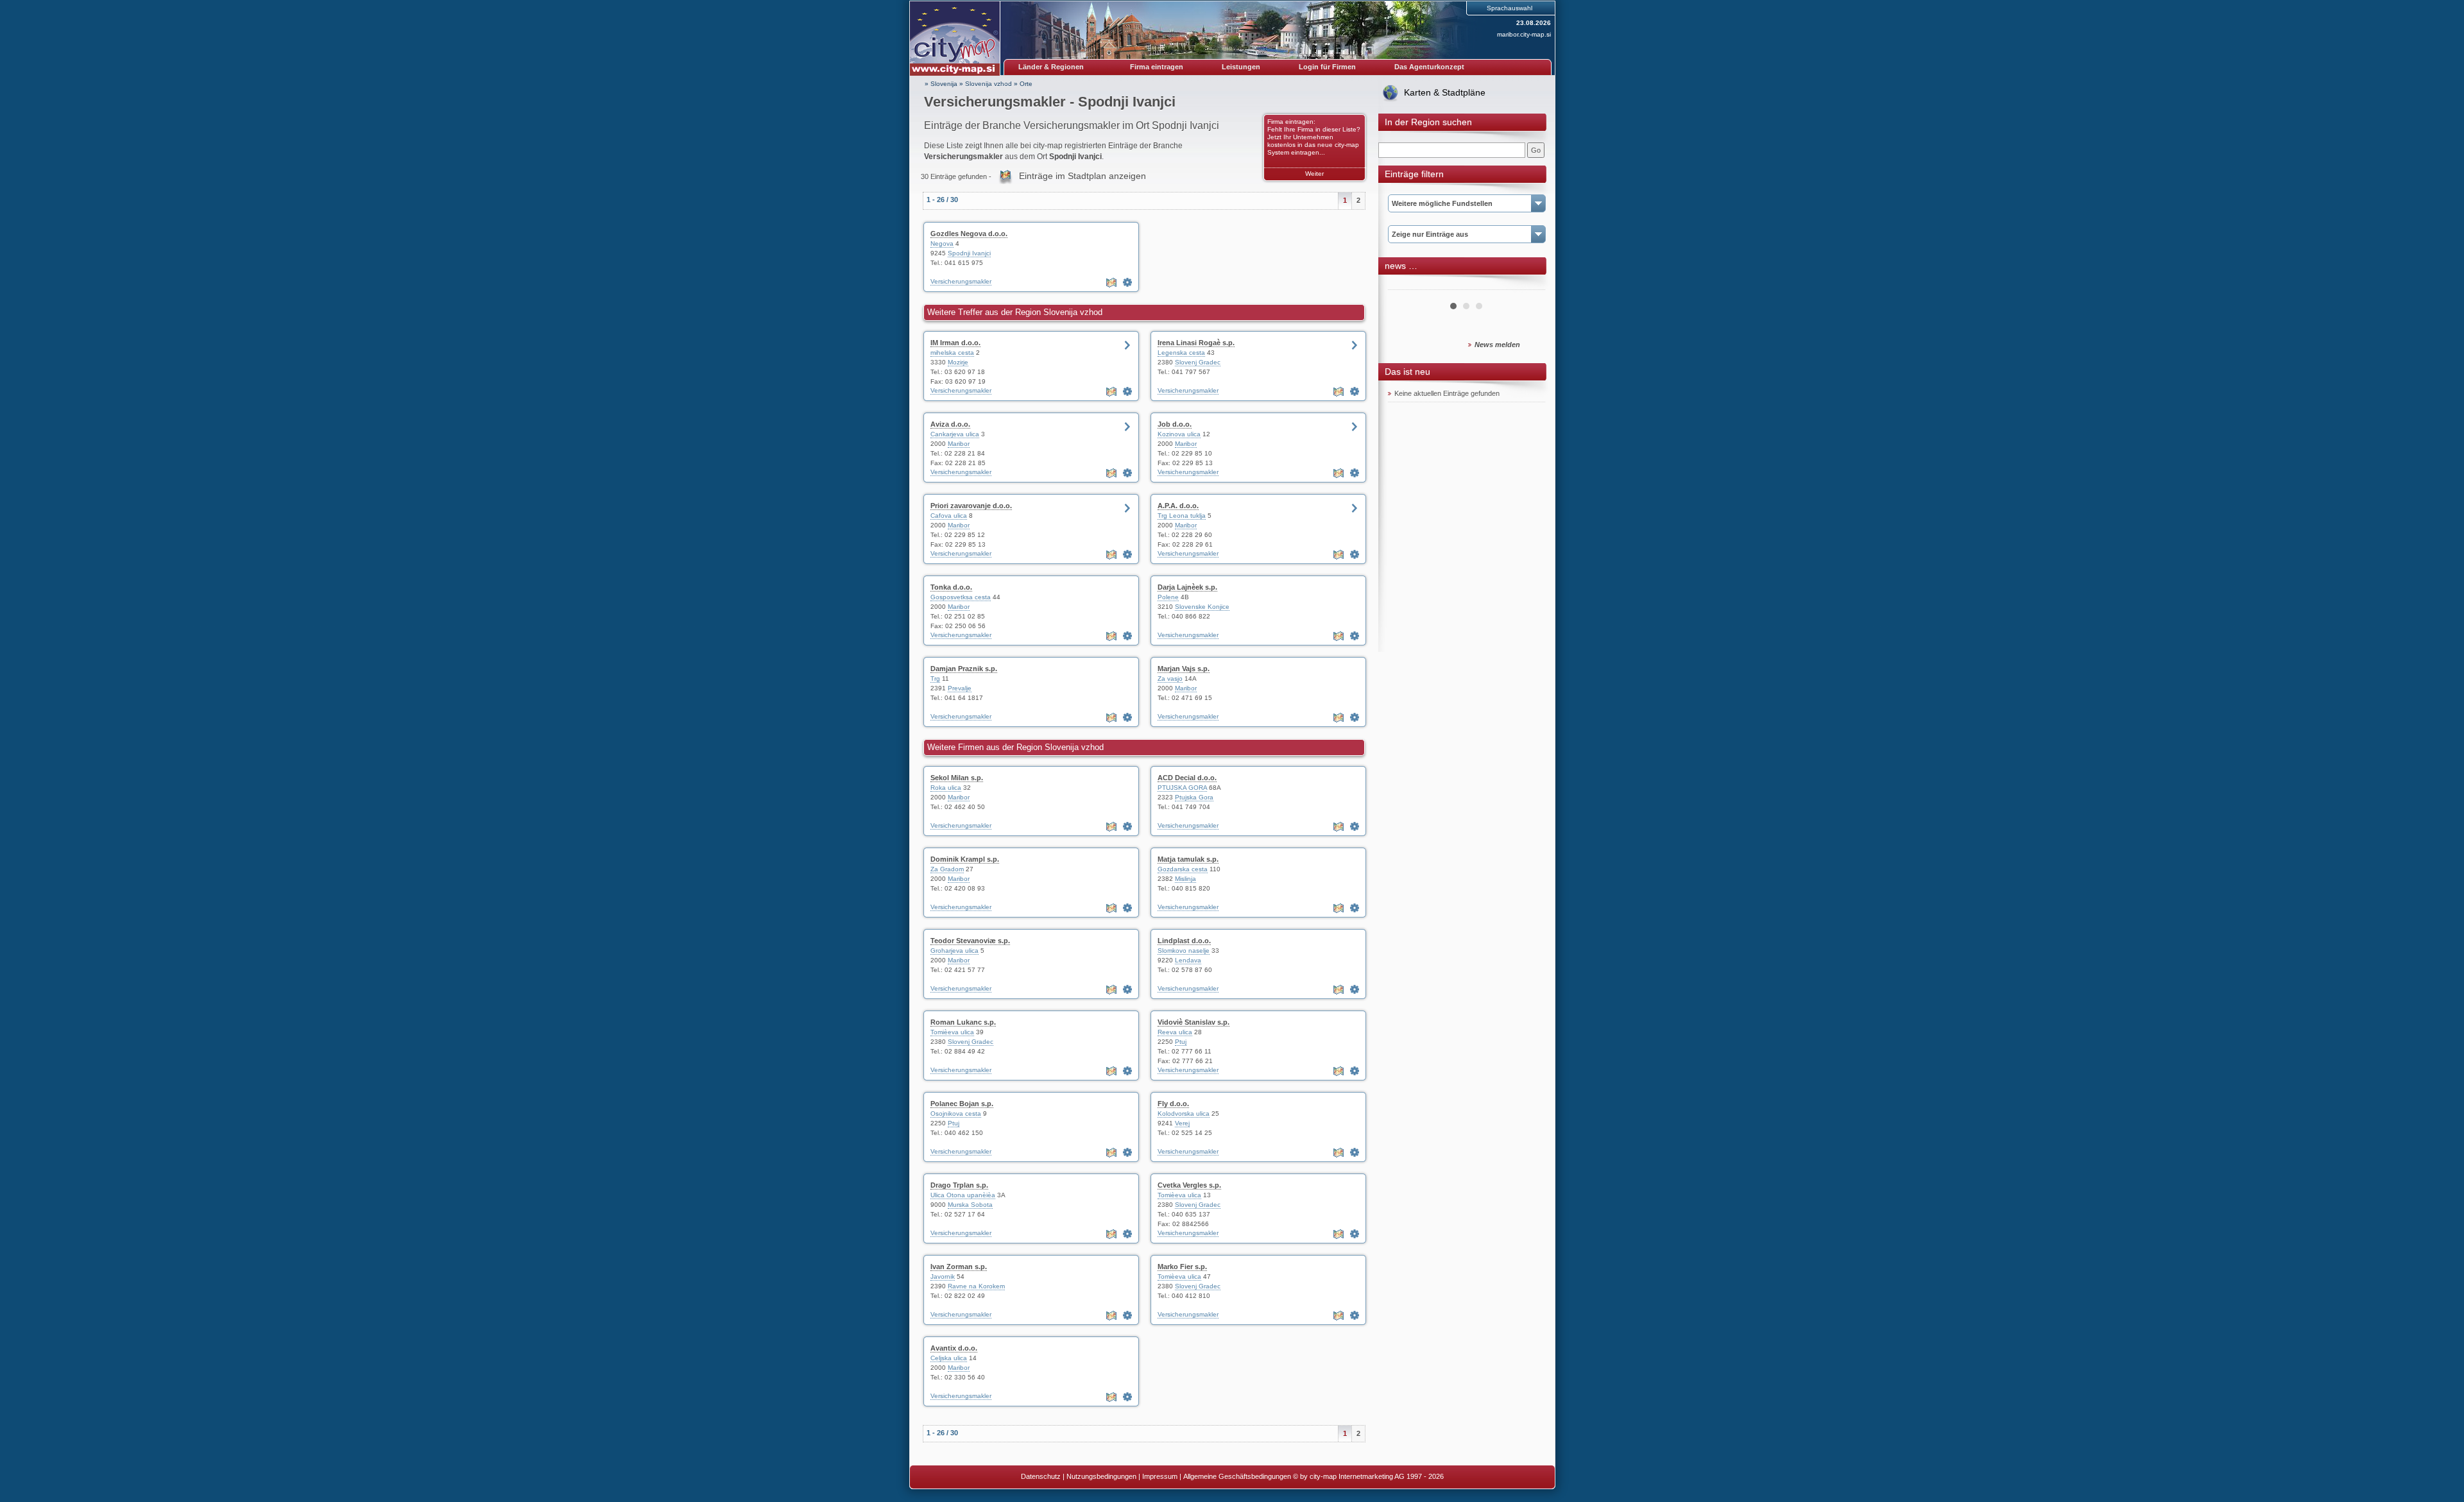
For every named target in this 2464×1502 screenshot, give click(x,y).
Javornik (943, 1276)
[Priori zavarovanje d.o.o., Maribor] (1127, 554)
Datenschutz (1041, 1476)
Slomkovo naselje (1184, 951)
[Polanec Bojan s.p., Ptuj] (1127, 1152)
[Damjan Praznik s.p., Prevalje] (1127, 717)
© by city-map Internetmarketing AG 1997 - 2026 (1368, 1476)
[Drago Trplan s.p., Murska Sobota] (1127, 1234)
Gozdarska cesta (1183, 869)
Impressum (1160, 1476)
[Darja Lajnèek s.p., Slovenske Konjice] (1355, 636)
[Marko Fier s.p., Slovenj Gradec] (1355, 1315)
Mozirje (958, 362)
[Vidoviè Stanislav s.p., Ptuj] (1355, 1071)
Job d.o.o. (1175, 424)
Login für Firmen (1327, 67)
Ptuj (1181, 1042)
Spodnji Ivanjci (969, 253)
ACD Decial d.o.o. (1187, 778)
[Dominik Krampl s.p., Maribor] (1127, 908)
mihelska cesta (952, 353)
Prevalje (960, 688)
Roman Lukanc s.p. (963, 1022)
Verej (1182, 1123)
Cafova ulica (949, 516)
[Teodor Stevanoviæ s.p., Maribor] (1127, 989)
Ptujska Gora (1194, 797)
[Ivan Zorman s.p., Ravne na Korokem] (1127, 1315)
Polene (1168, 597)
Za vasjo (1170, 678)
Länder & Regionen (1051, 67)
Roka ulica (946, 788)
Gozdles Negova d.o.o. (969, 234)
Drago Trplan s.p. (959, 1185)
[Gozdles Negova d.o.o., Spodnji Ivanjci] (1127, 282)
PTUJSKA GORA (1182, 788)
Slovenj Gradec (1198, 362)
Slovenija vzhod (988, 84)
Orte (1026, 84)
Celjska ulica (949, 1358)
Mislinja (1185, 879)
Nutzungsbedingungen (1101, 1476)
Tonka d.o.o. (951, 587)
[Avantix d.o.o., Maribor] (1127, 1397)
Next (1528, 285)
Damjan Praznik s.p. (964, 669)
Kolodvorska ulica (1184, 1114)
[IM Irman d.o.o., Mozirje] (1127, 391)
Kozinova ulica (1179, 434)
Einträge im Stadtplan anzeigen (1082, 176)
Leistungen (1241, 67)
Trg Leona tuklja (1182, 516)
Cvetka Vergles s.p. (1189, 1185)
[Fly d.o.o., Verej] (1355, 1152)
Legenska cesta (1181, 353)
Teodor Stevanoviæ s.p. (970, 941)
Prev (1405, 285)
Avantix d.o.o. (954, 1348)
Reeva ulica (1175, 1032)
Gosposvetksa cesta (961, 597)
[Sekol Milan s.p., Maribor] (1127, 826)
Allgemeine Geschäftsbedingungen (1237, 1476)
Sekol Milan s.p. (957, 778)
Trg (935, 678)
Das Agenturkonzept (1429, 67)
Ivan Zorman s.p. (959, 1267)
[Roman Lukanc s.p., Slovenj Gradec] (1127, 1071)
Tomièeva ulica (952, 1032)
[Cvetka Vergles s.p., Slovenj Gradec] (1355, 1234)
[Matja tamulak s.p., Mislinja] (1355, 908)
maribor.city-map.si (1524, 34)
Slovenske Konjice (1202, 607)
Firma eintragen (1157, 67)
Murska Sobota (970, 1205)
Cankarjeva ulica (955, 434)
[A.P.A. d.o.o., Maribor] (1355, 554)
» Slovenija (941, 84)
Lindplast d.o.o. (1184, 941)
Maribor (959, 444)
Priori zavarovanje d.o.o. (971, 506)
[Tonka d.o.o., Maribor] (1127, 636)
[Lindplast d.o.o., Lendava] (1355, 989)
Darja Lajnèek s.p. (1187, 587)
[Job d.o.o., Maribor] (1355, 473)
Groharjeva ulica (954, 951)
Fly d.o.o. (1173, 1104)
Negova (942, 243)
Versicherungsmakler (961, 281)
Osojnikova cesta (956, 1114)
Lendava (1188, 960)
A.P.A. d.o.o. (1178, 506)
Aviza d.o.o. (950, 424)
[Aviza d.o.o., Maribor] (1127, 473)
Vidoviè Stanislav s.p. (1193, 1022)
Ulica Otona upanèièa (963, 1195)
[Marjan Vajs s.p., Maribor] (1355, 717)
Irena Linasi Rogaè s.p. (1196, 343)
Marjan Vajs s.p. (1184, 669)
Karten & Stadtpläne (1445, 92)
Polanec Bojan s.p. (962, 1104)
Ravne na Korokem (976, 1286)
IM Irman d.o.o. (955, 343)
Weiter (1314, 174)
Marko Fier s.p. (1182, 1267)
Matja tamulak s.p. (1188, 859)
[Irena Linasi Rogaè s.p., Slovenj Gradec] (1355, 391)
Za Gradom (947, 869)
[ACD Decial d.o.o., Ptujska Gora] (1355, 826)
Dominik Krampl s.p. (965, 859)
